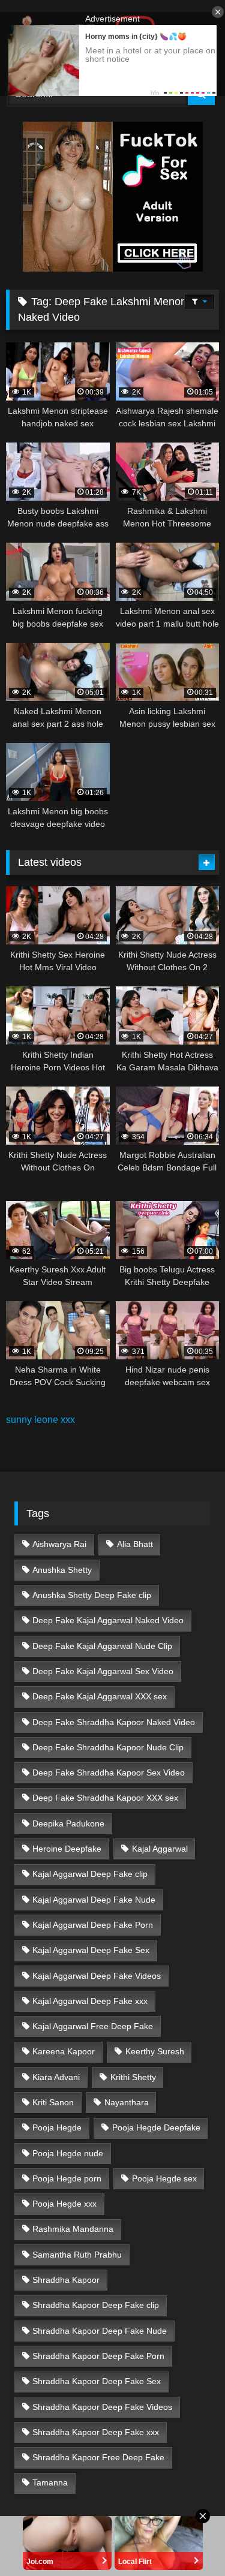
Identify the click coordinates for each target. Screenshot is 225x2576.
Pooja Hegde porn (67, 2178)
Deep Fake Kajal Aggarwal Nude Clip (102, 1646)
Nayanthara (127, 2102)
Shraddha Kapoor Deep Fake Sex (97, 2381)
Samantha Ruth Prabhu (77, 2255)
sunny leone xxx (40, 1420)
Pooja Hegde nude (68, 2153)
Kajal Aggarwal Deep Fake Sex (91, 1950)
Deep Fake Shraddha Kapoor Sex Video (109, 1772)
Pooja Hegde (57, 2127)
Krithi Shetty (133, 2077)
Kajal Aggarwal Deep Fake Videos (97, 1976)
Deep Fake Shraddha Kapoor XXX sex (105, 1798)
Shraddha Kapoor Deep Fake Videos (102, 2407)
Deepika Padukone (68, 1823)
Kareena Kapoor (64, 2051)
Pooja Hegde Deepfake (156, 2127)
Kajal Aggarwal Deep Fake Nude (94, 1900)
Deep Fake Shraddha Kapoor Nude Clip (108, 1747)
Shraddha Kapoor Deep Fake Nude (100, 2331)
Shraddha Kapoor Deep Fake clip (96, 2305)
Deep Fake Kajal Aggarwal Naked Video (108, 1620)
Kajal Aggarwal (160, 1849)
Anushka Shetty (62, 1570)
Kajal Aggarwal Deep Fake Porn (93, 1925)
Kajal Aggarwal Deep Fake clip (90, 1874)
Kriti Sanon (53, 2102)
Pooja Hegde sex (164, 2178)
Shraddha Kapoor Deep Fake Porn (98, 2356)
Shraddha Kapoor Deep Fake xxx (96, 2432)
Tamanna (50, 2482)
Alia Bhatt (135, 1544)
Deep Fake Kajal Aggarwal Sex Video (103, 1671)
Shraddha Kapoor (66, 2280)
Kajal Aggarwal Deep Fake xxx (90, 2001)
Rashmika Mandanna (73, 2229)
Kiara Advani (56, 2077)
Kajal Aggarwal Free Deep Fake (93, 2026)
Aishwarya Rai (59, 1544)
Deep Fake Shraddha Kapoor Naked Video (114, 1722)
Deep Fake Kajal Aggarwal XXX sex (100, 1696)
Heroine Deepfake (67, 1849)
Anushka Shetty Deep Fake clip (92, 1595)
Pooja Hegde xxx (64, 2204)
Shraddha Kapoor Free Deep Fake (98, 2457)
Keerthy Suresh (155, 2051)
